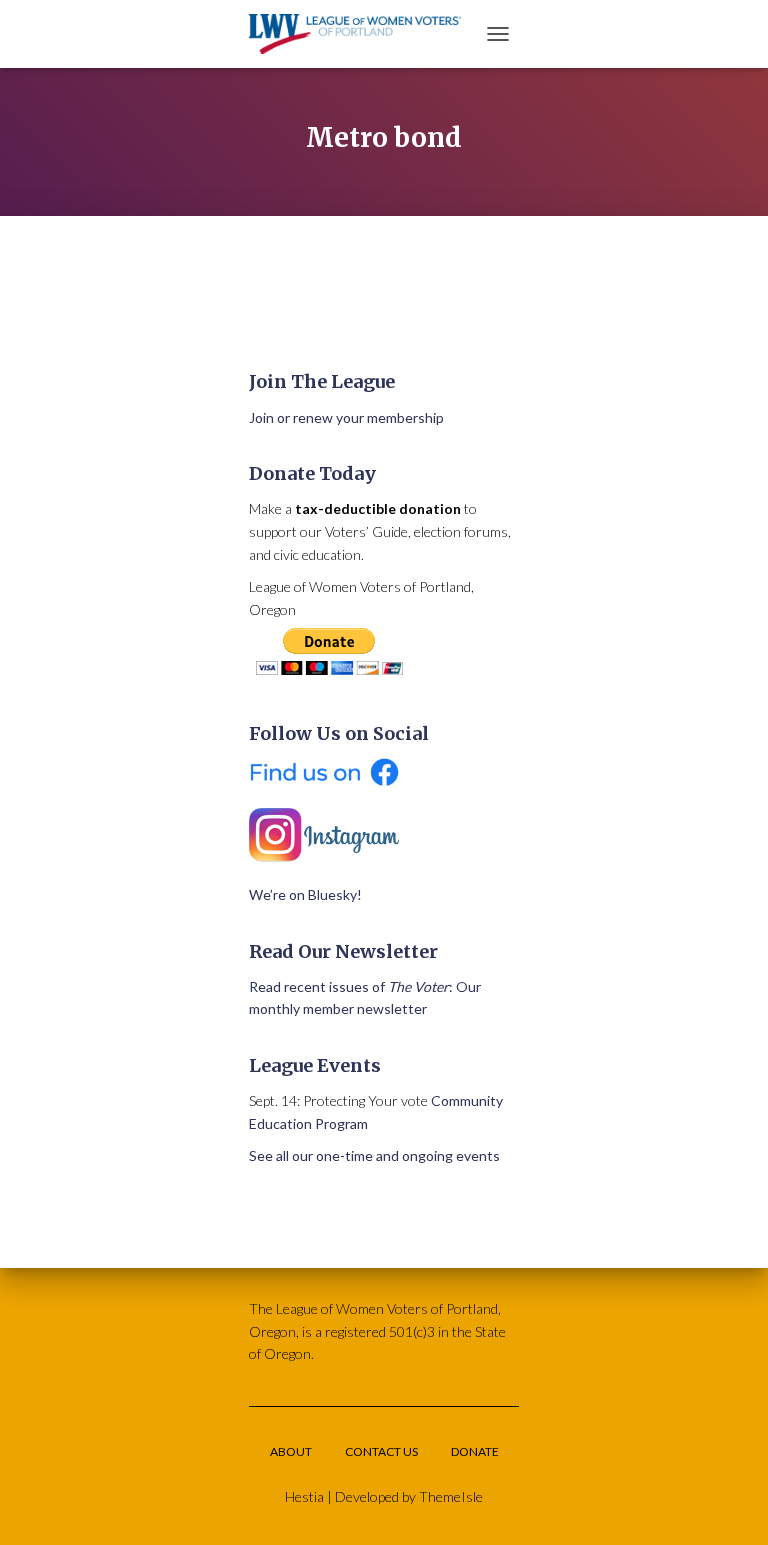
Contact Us (381, 1451)
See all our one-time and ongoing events (374, 1155)
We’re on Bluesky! (305, 894)
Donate (475, 1451)
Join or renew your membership (346, 417)
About (291, 1451)
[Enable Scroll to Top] (728, 1505)
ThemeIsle (451, 1496)
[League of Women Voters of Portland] (362, 34)
